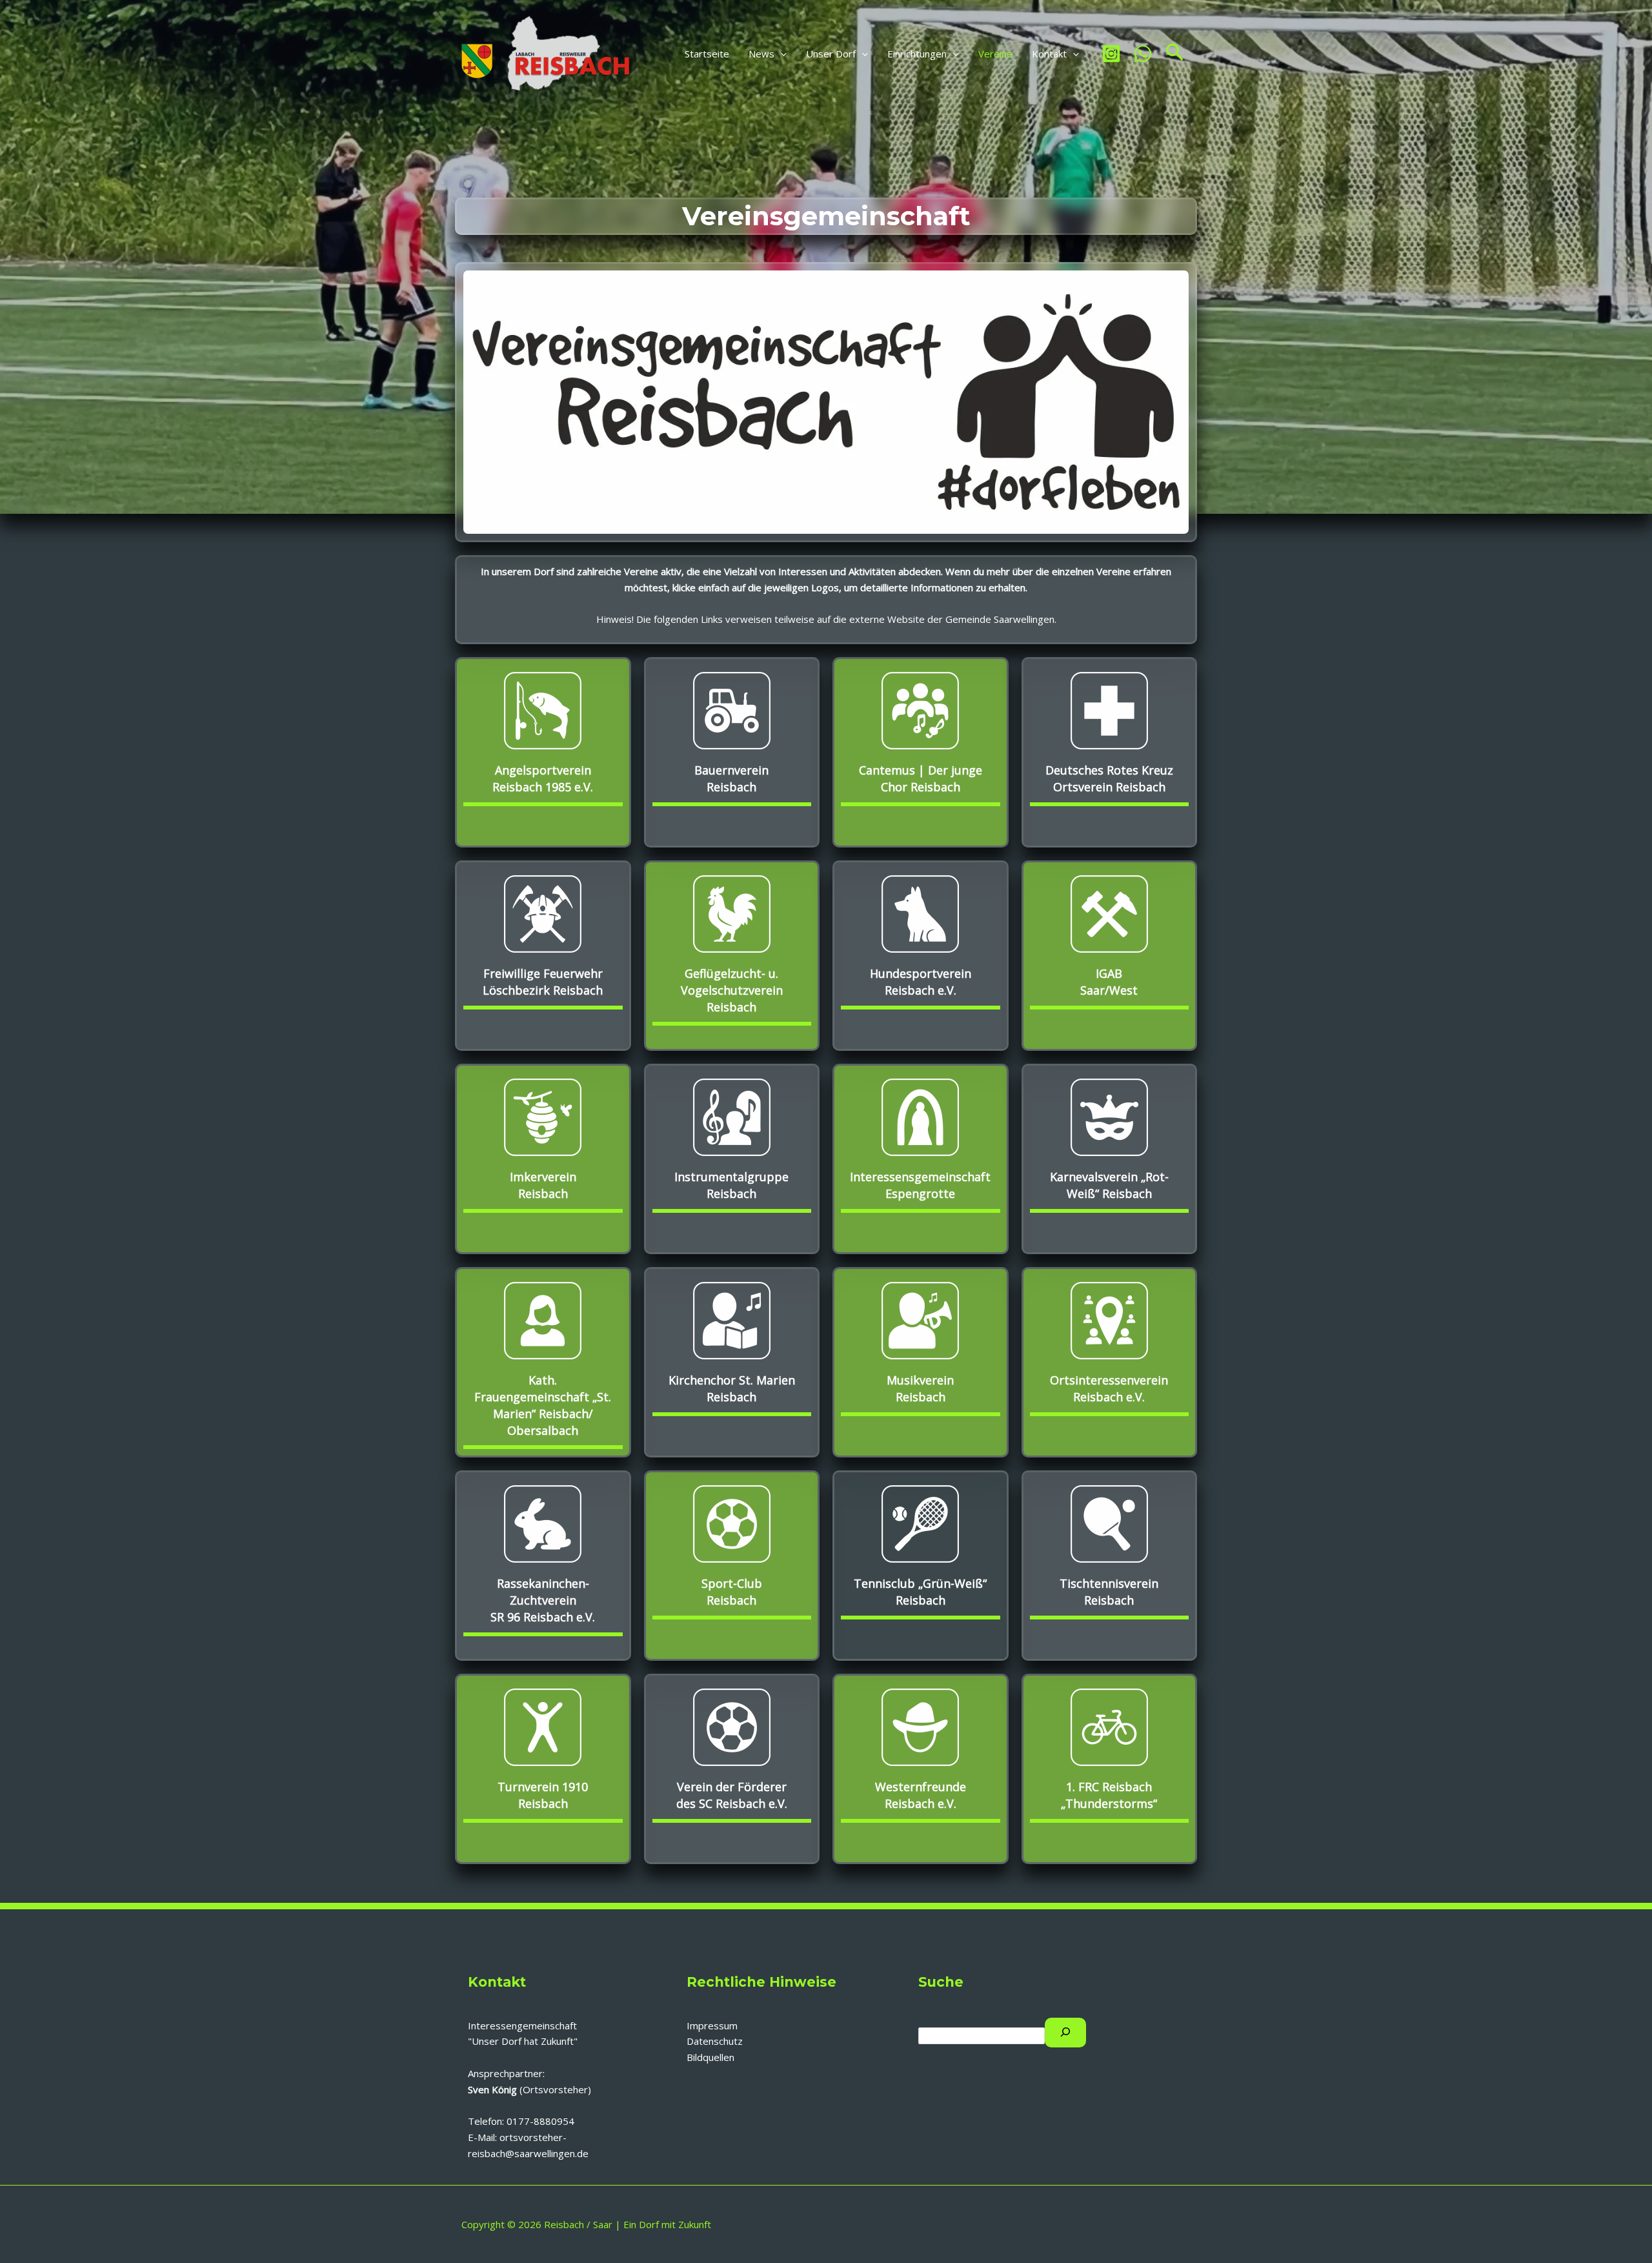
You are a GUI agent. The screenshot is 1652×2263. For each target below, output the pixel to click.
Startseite (707, 54)
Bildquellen (710, 2057)
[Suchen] (1065, 2033)
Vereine (995, 54)
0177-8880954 (540, 2121)
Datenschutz (715, 2041)
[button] (781, 54)
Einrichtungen (917, 54)
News (761, 54)
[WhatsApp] (1143, 54)
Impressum (712, 2025)
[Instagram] (1111, 54)
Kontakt (1049, 54)
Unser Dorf (831, 54)
